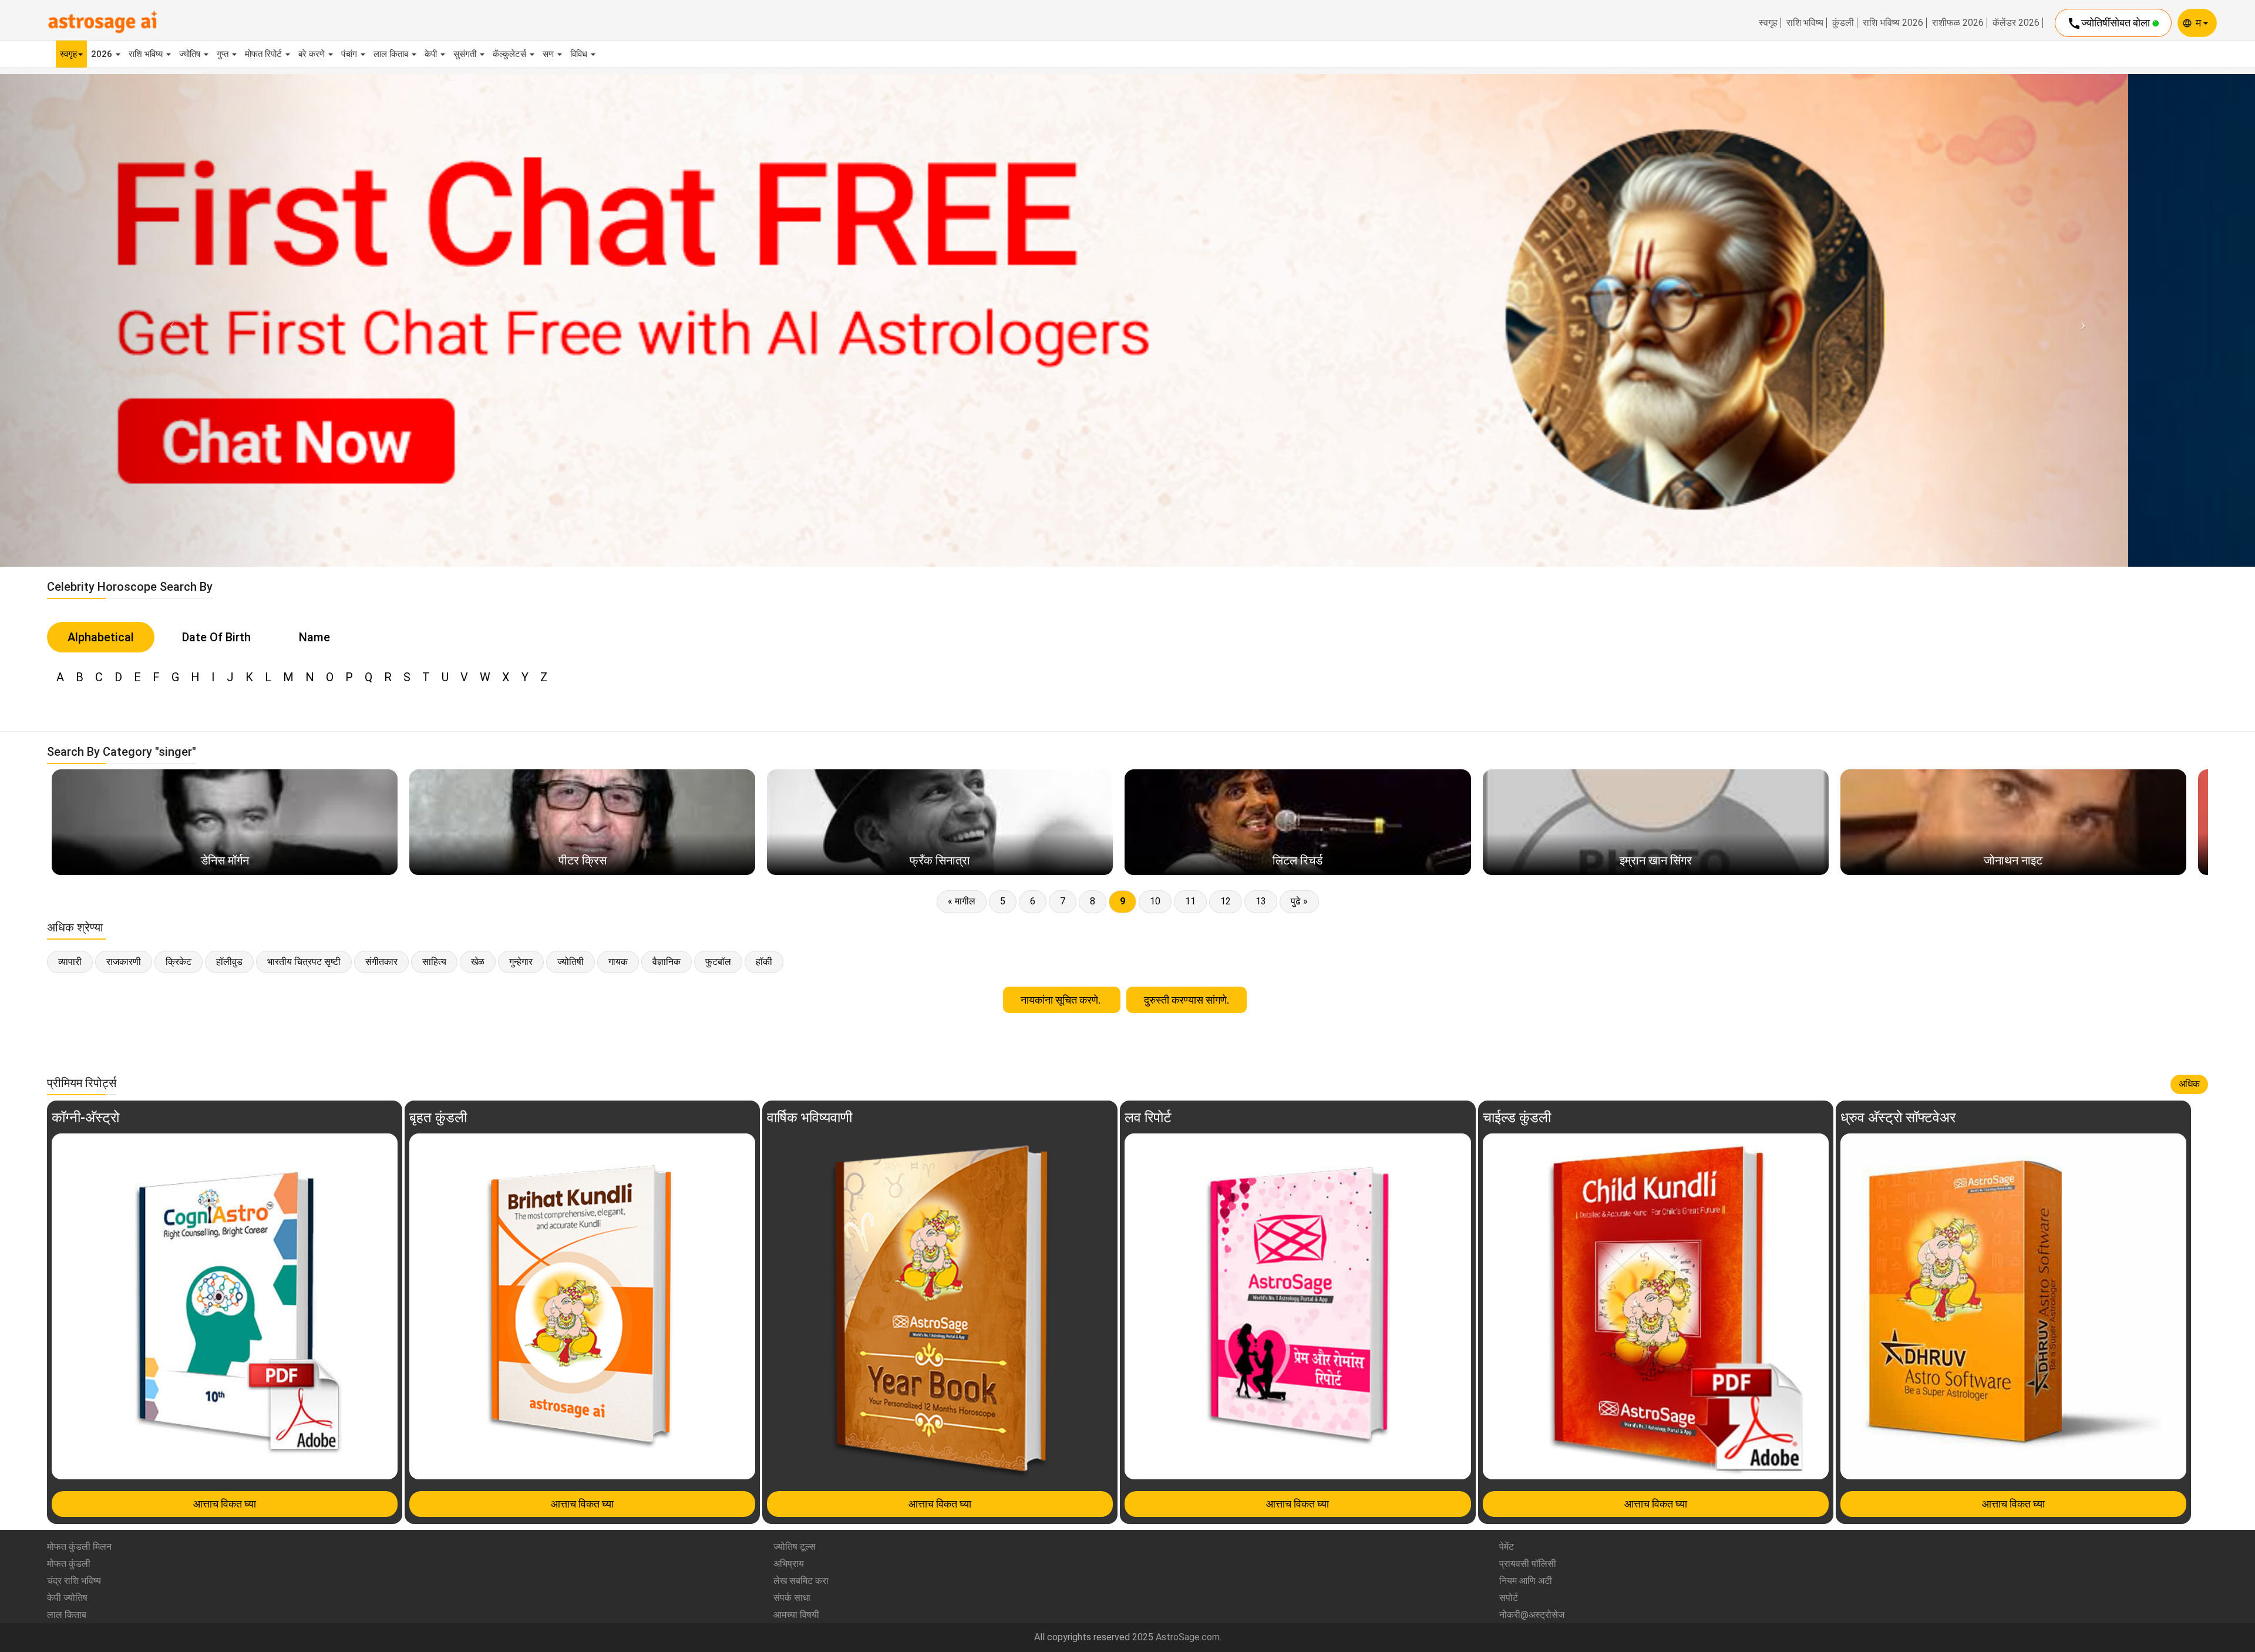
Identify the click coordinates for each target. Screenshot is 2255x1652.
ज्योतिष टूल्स (795, 1547)
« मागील (962, 901)
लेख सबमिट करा (801, 1581)
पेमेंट (1507, 1547)
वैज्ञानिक (667, 962)
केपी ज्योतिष (67, 1598)
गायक (618, 962)
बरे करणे (313, 54)
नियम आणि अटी (1526, 1581)
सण (549, 54)
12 (1226, 901)
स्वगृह (1768, 23)
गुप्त (224, 54)
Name (314, 637)
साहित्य (434, 962)
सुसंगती (466, 54)
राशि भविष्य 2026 (1893, 23)
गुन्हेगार (521, 962)
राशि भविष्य (1805, 23)
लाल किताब (392, 54)
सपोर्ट (1509, 1598)
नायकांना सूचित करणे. (1062, 1000)
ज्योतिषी (571, 962)
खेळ (478, 962)
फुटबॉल (718, 962)
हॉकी (764, 962)
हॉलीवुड (229, 962)
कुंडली (1843, 23)
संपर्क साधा (792, 1598)
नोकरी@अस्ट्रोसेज (1532, 1615)
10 (1155, 901)
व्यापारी (70, 962)
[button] (169, 320)
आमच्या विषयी (796, 1615)
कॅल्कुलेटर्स (511, 54)
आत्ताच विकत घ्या (225, 1504)
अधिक (2189, 1084)
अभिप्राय (789, 1564)
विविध (580, 54)
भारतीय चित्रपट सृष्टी (304, 962)
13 (1261, 901)
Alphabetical (101, 637)
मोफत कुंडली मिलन (79, 1547)
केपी (432, 54)
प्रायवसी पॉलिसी (1528, 1564)
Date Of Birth (216, 637)
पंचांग (350, 54)
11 (1190, 901)
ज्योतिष (191, 54)
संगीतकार (381, 962)
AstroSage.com (1188, 1637)
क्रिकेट (179, 962)
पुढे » (1299, 901)
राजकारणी (124, 962)
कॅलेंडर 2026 (2016, 23)
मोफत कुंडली (69, 1564)
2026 (103, 54)
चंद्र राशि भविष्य (74, 1581)
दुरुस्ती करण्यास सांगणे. (1187, 1000)
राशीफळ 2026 (1958, 23)
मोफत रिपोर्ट (265, 54)
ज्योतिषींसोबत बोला (2110, 23)
